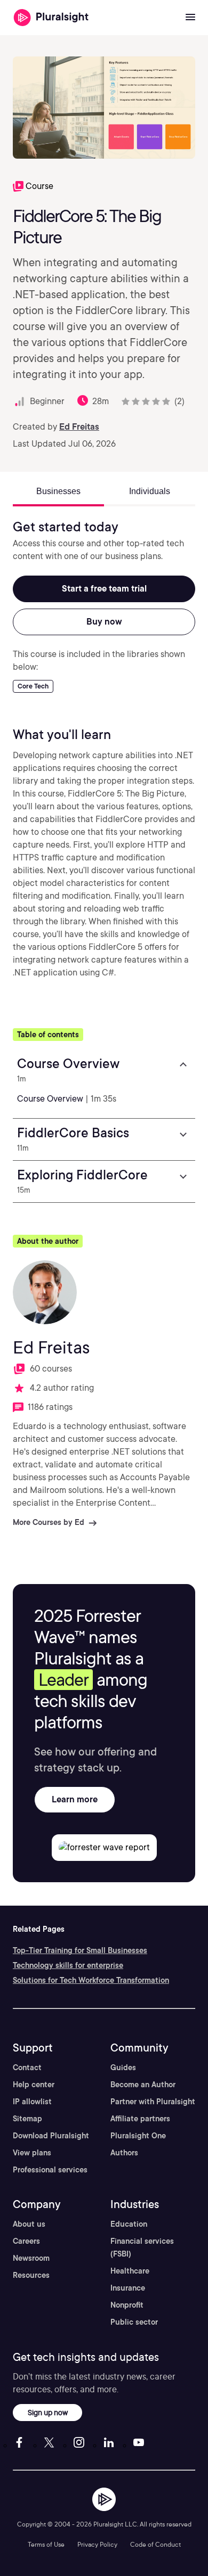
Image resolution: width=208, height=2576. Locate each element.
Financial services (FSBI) (142, 2247)
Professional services (50, 2170)
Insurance (128, 2288)
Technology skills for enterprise (68, 1965)
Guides (123, 2068)
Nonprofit (127, 2305)
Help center (34, 2085)
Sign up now (48, 2412)
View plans (32, 2153)
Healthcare (130, 2271)
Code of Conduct (155, 2544)
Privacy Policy (97, 2544)
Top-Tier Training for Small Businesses (80, 1950)
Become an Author (143, 2085)
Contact (27, 2068)
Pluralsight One (138, 2136)
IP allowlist (32, 2102)
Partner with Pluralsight (153, 2102)
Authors (124, 2153)
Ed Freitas (79, 427)
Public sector (134, 2322)
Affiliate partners (140, 2119)
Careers (26, 2241)
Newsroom (31, 2258)
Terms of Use (46, 2544)
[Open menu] (190, 18)
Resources (31, 2275)
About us (29, 2224)
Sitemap (27, 2119)
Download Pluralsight (51, 2136)
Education (129, 2224)
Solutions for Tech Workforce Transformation (91, 1980)
